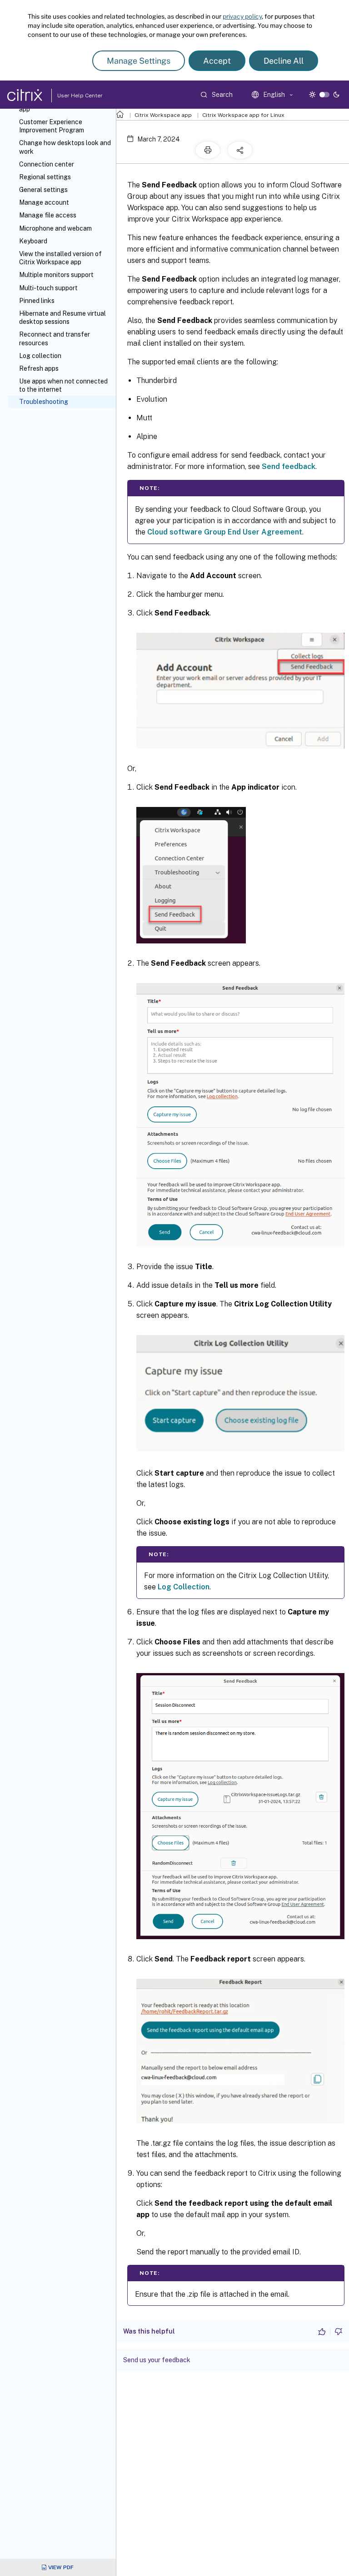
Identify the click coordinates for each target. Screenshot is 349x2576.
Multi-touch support (48, 288)
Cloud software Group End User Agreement (225, 532)
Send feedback (289, 466)
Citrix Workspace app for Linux (243, 115)
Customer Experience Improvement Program (52, 126)
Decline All (284, 61)
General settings (43, 190)
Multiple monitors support (56, 275)
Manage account (44, 202)
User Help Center (78, 96)
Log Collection (184, 1587)
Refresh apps (39, 368)
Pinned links (37, 301)
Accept (217, 61)
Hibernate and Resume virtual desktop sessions (62, 318)
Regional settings (45, 177)
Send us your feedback (157, 2360)
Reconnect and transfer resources (55, 338)
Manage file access (48, 215)
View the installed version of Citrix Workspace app (60, 258)
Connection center (47, 164)
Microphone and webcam (55, 228)
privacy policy (242, 16)
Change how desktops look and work (65, 147)
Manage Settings (139, 61)
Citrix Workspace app (163, 115)
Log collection (40, 356)
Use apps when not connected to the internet (63, 385)
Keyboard (33, 241)
